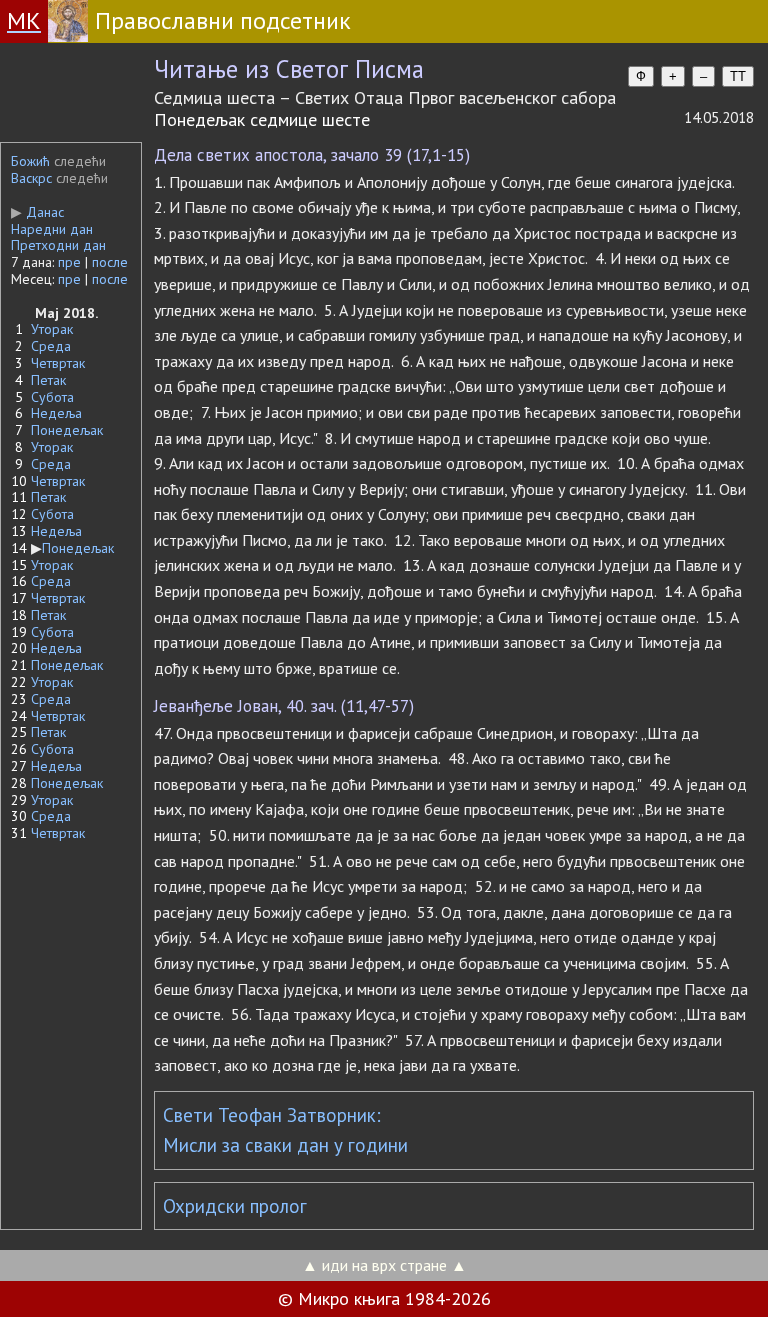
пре (69, 262)
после (110, 262)
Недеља (56, 413)
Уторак (52, 329)
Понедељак (67, 430)
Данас (37, 212)
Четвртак (58, 363)
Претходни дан (58, 245)
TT (738, 76)
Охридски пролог (235, 1206)
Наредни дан (52, 229)
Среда (51, 346)
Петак (48, 380)
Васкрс (31, 178)
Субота (52, 397)
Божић (30, 161)
